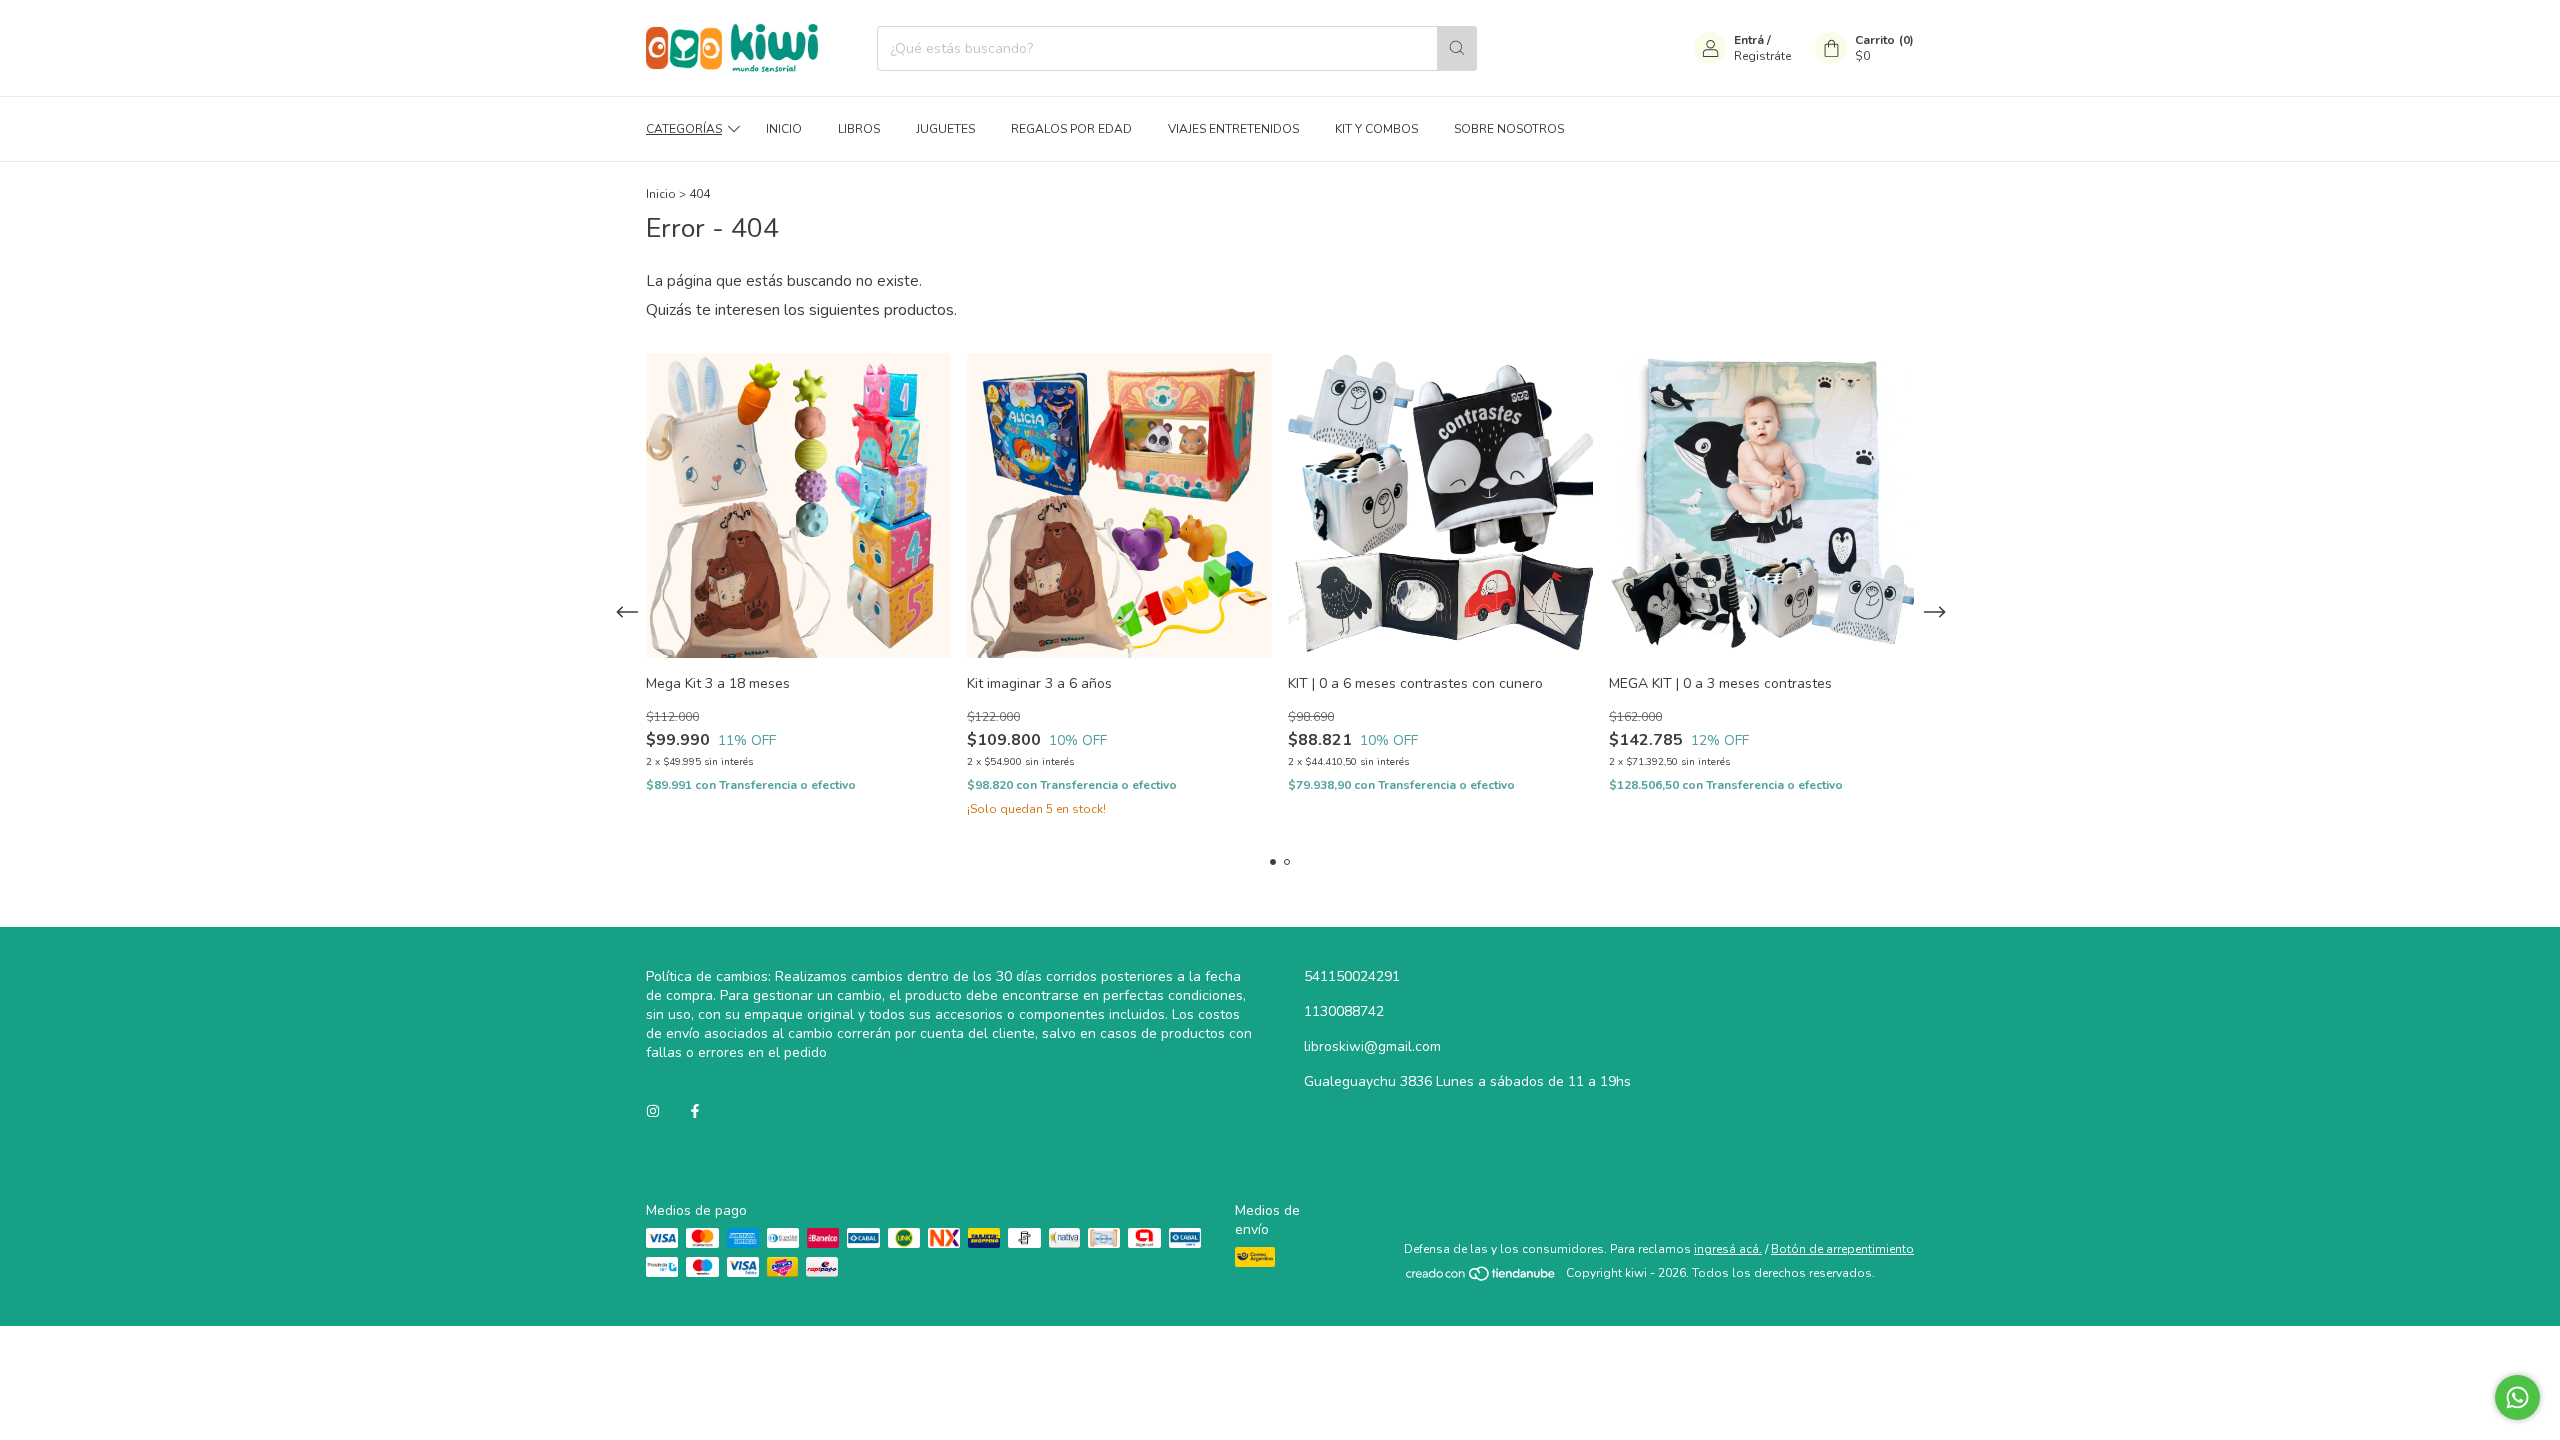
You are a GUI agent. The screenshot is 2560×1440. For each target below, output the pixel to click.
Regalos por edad (1071, 129)
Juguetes (945, 129)
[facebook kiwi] (695, 1111)
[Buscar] (1457, 48)
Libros (859, 129)
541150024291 (1352, 976)
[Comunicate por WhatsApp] (2517, 1397)
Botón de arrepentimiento (1842, 1249)
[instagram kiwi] (653, 1111)
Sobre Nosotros (1509, 129)
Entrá (1749, 40)
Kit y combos (1376, 129)
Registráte (1762, 56)
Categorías (684, 129)
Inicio (784, 129)
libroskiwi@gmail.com (1372, 1046)
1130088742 (1344, 1011)
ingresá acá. (1728, 1249)
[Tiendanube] (1481, 1278)
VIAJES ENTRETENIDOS (1233, 129)
